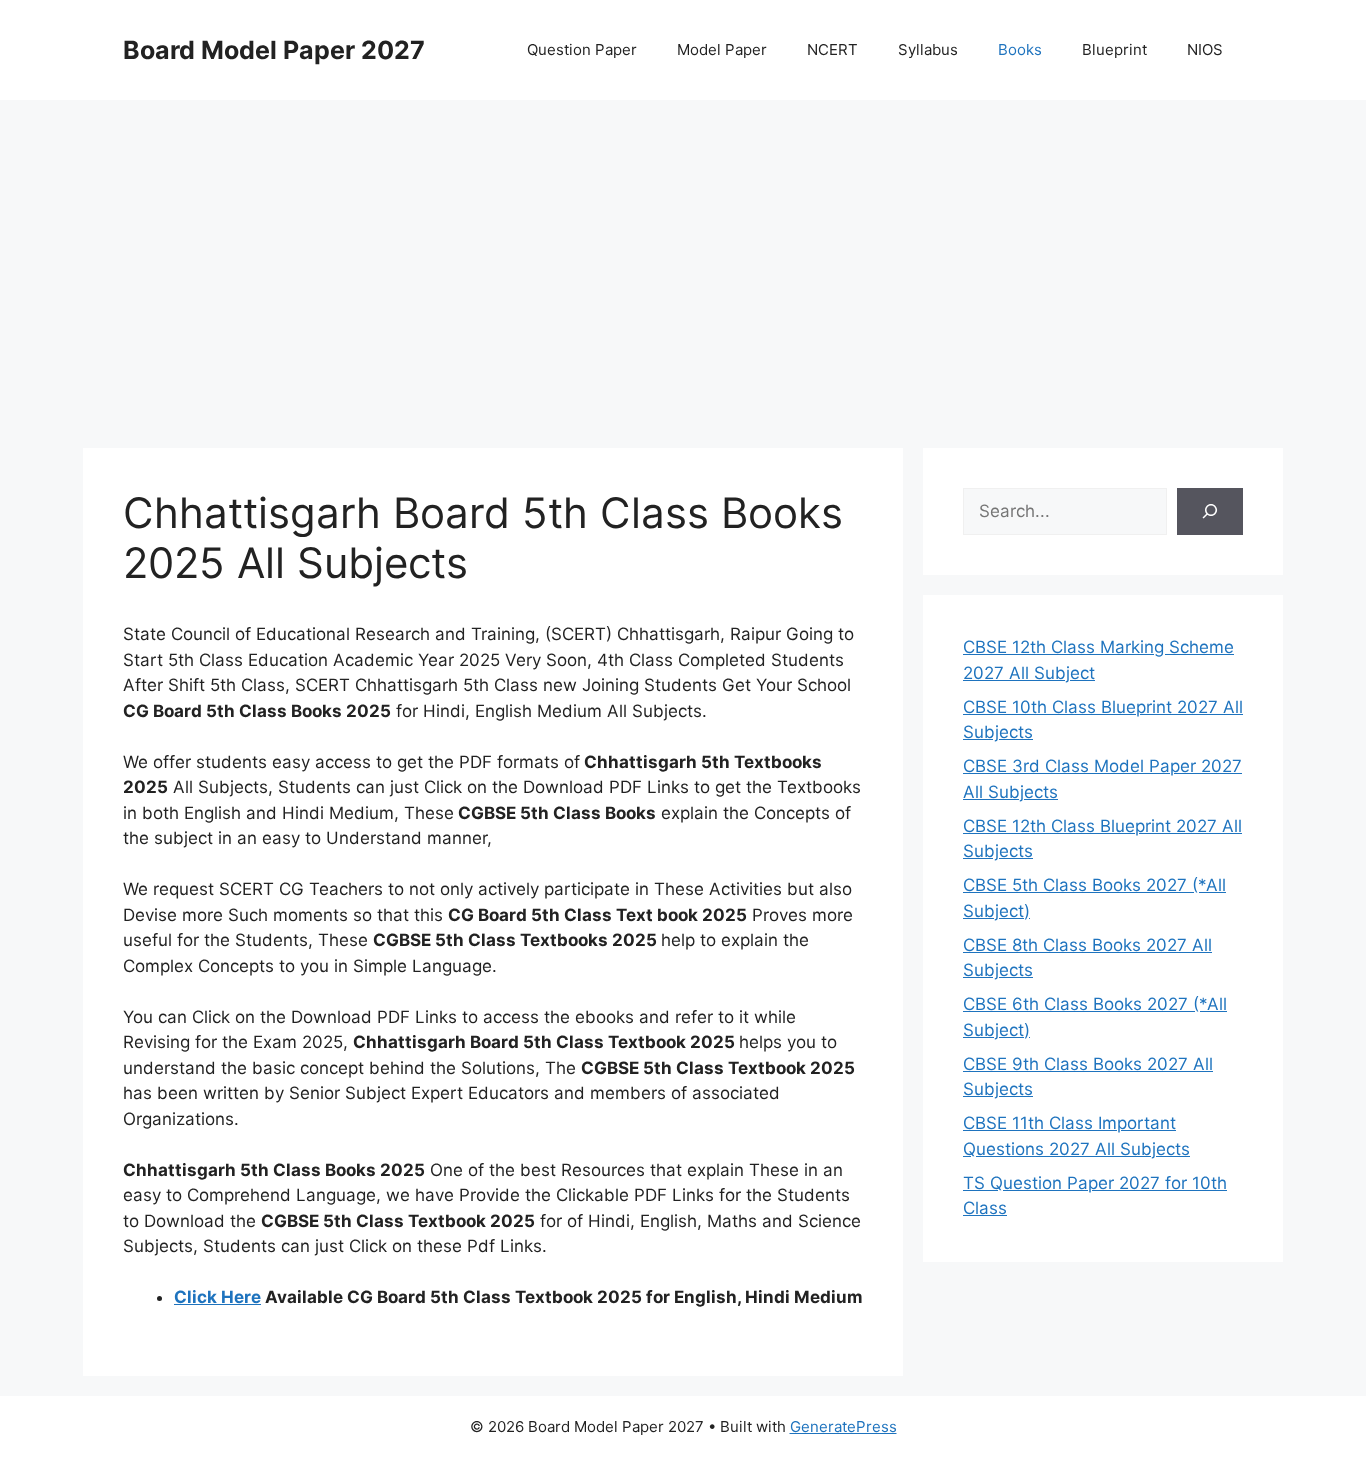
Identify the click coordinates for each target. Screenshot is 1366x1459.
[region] (683, 260)
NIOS (1205, 49)
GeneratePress (843, 1426)
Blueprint (1114, 49)
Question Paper (582, 49)
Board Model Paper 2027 (274, 50)
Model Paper (722, 49)
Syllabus (928, 49)
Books (1020, 49)
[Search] (1210, 512)
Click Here (217, 1297)
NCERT (832, 49)
